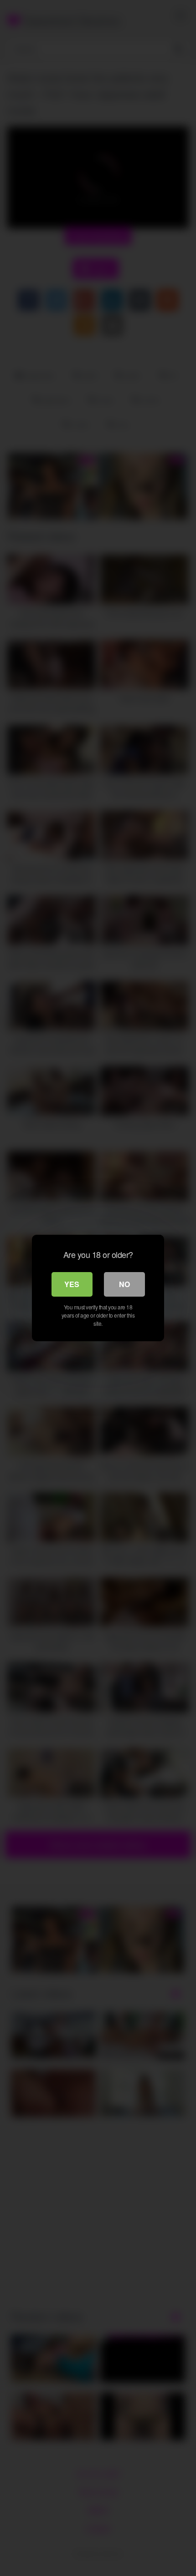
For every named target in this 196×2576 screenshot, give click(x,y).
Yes (72, 1284)
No (124, 1284)
